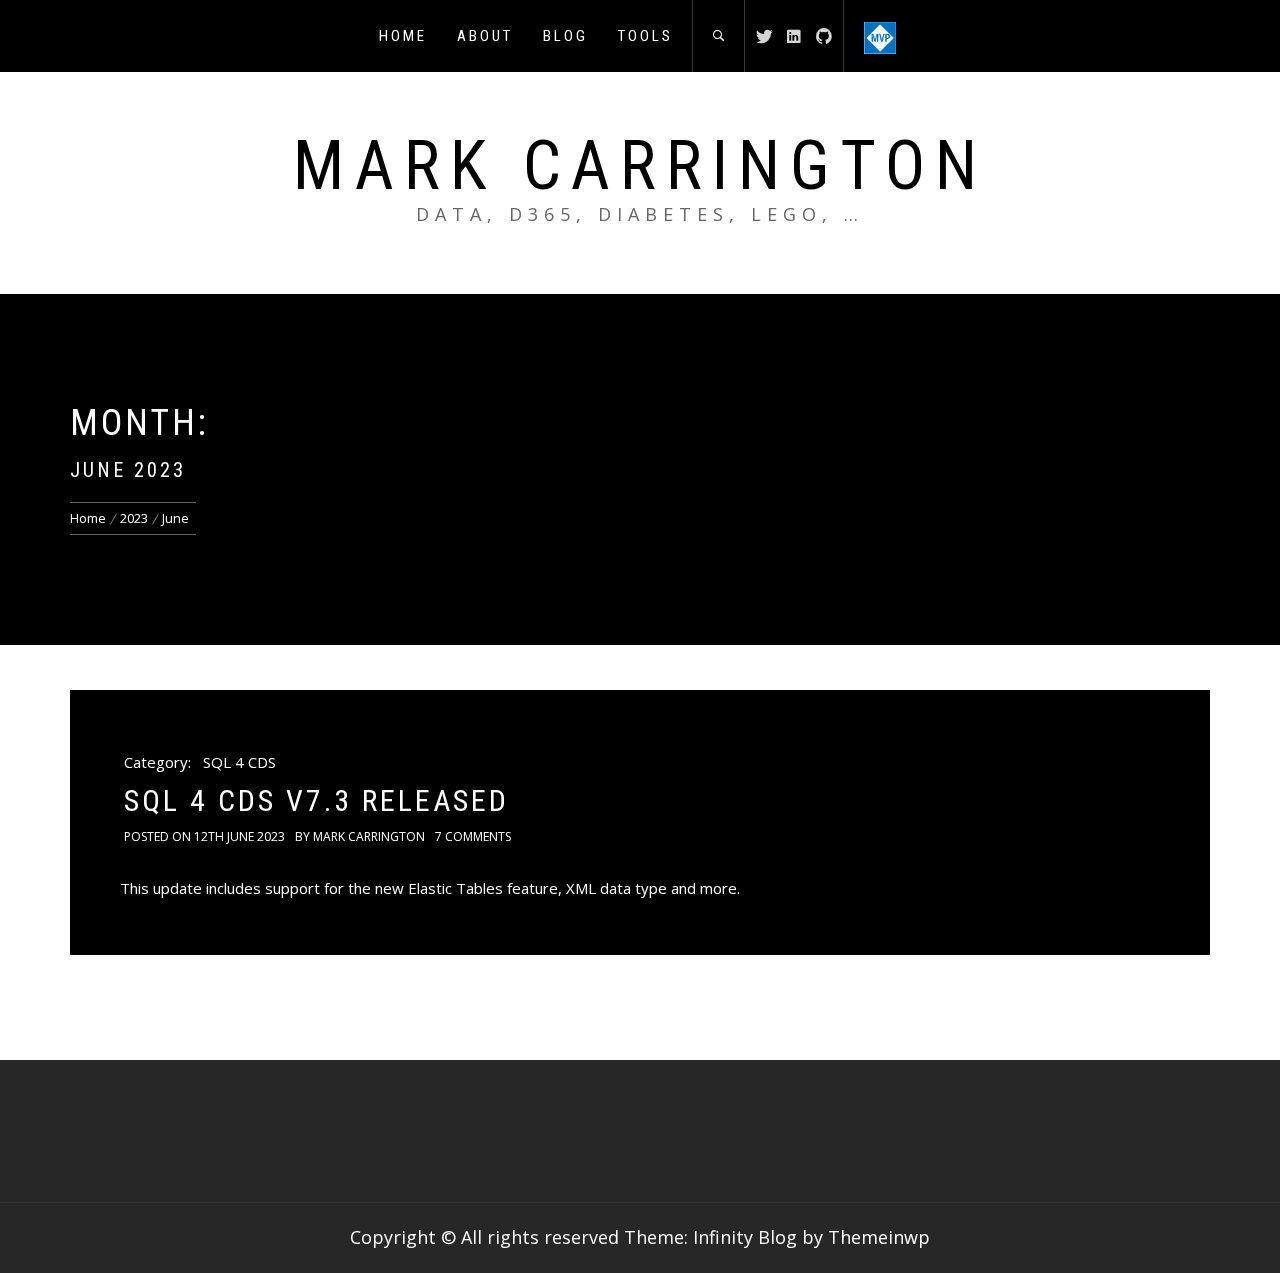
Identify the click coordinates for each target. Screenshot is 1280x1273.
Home (403, 36)
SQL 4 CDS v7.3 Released (316, 800)
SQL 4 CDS (239, 762)
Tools (645, 36)
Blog (565, 36)
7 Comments (473, 836)
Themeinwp (879, 1237)
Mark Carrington (640, 166)
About (485, 36)
